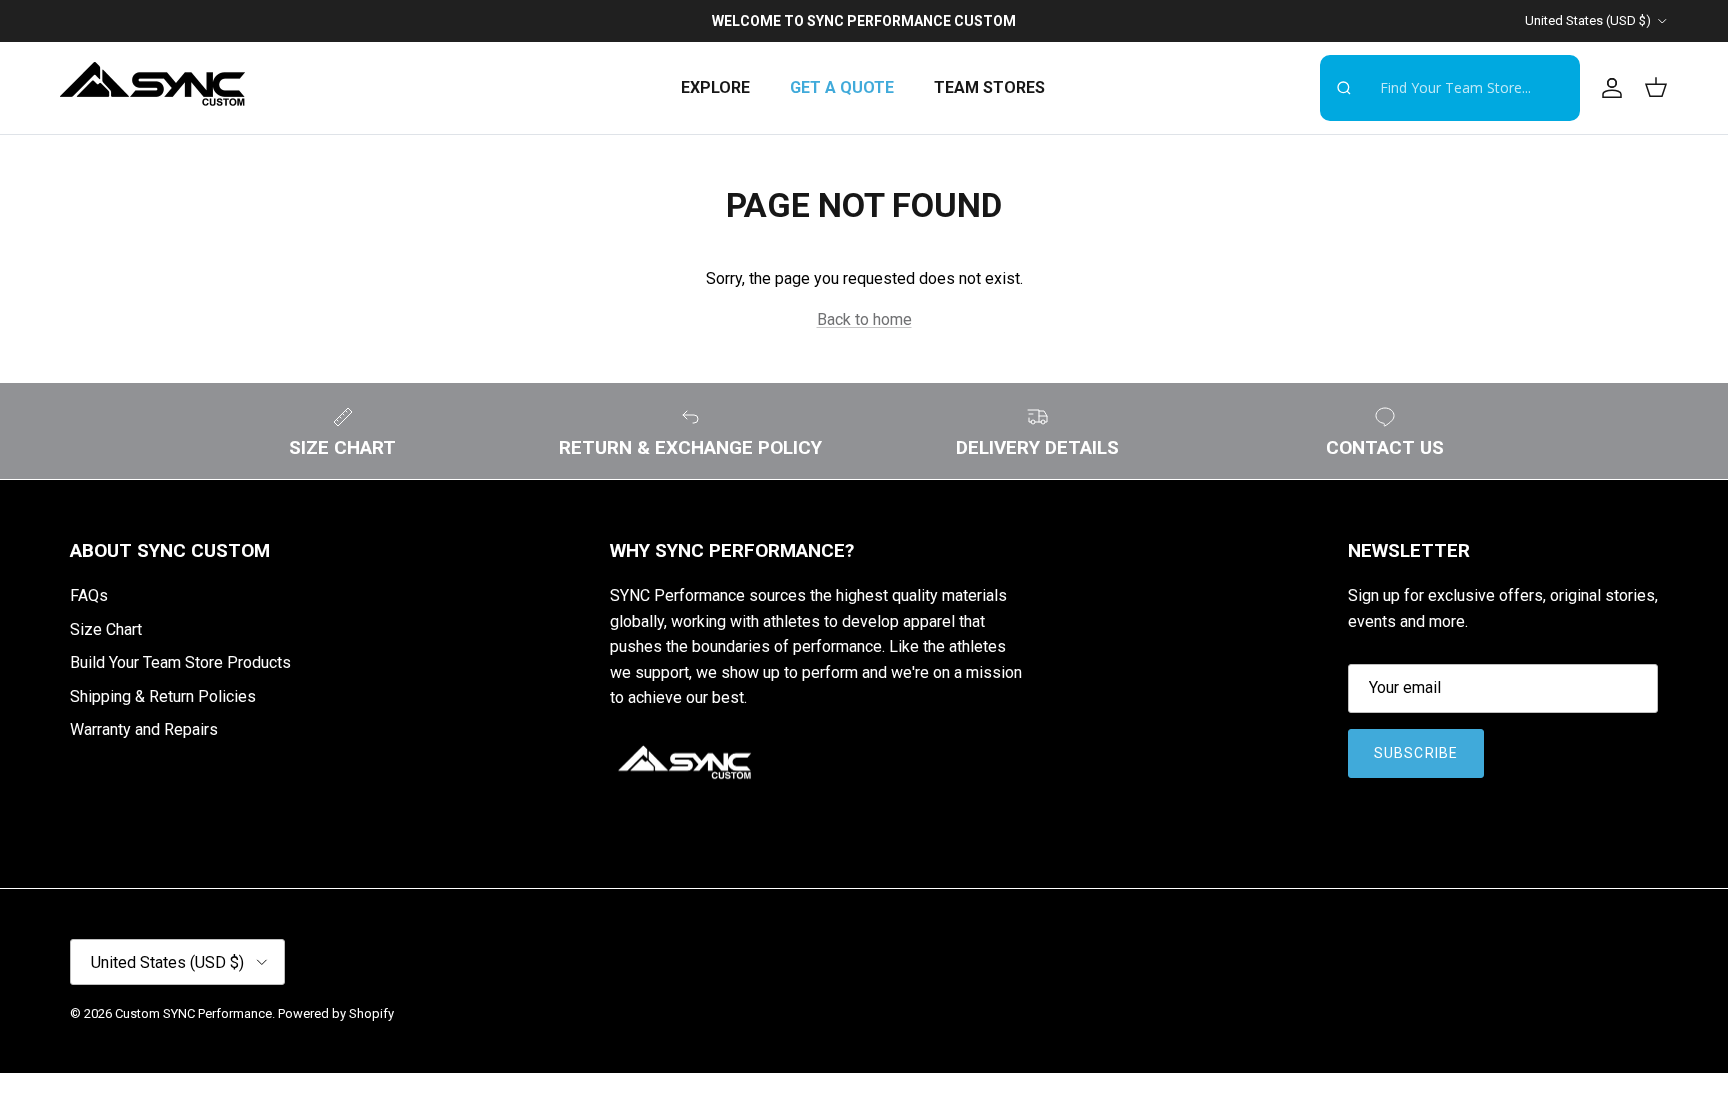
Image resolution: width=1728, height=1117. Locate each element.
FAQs (89, 595)
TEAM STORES (989, 87)
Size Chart (106, 629)
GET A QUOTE (842, 87)
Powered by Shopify (336, 1013)
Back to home (864, 319)
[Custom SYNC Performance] (152, 88)
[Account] (1608, 88)
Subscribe (1416, 753)
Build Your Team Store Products (180, 662)
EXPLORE (715, 87)
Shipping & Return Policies (163, 696)
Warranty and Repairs (144, 729)
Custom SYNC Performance (193, 1013)
